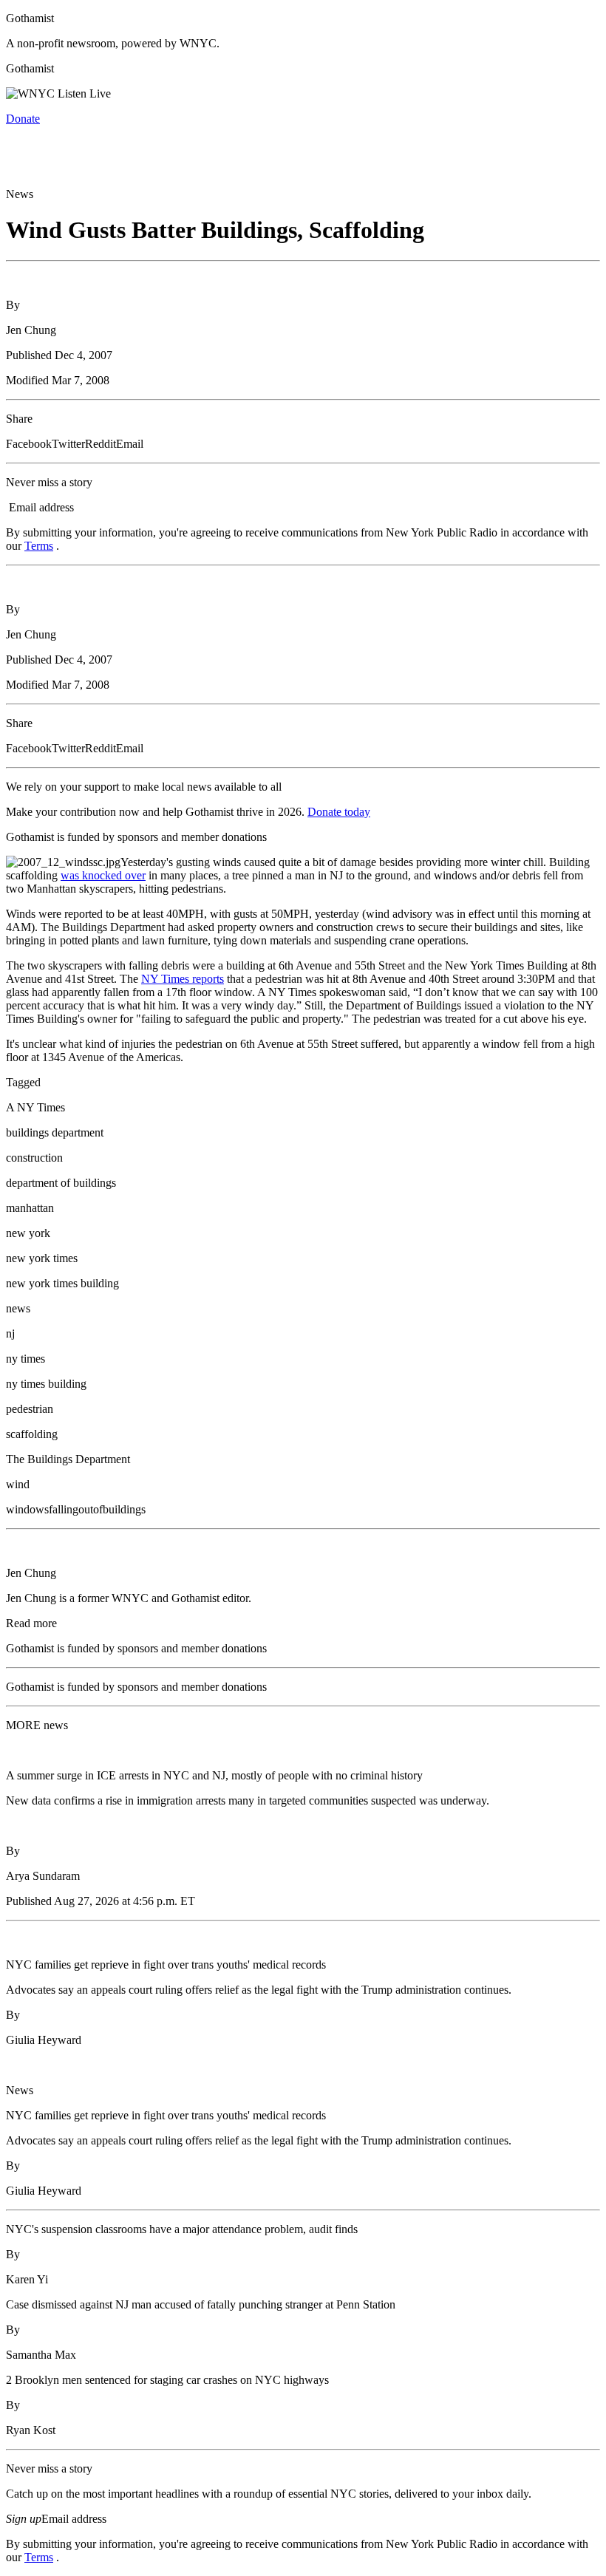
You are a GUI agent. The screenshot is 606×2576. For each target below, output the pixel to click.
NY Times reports (183, 979)
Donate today (339, 812)
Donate (23, 119)
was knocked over (103, 875)
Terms (39, 546)
